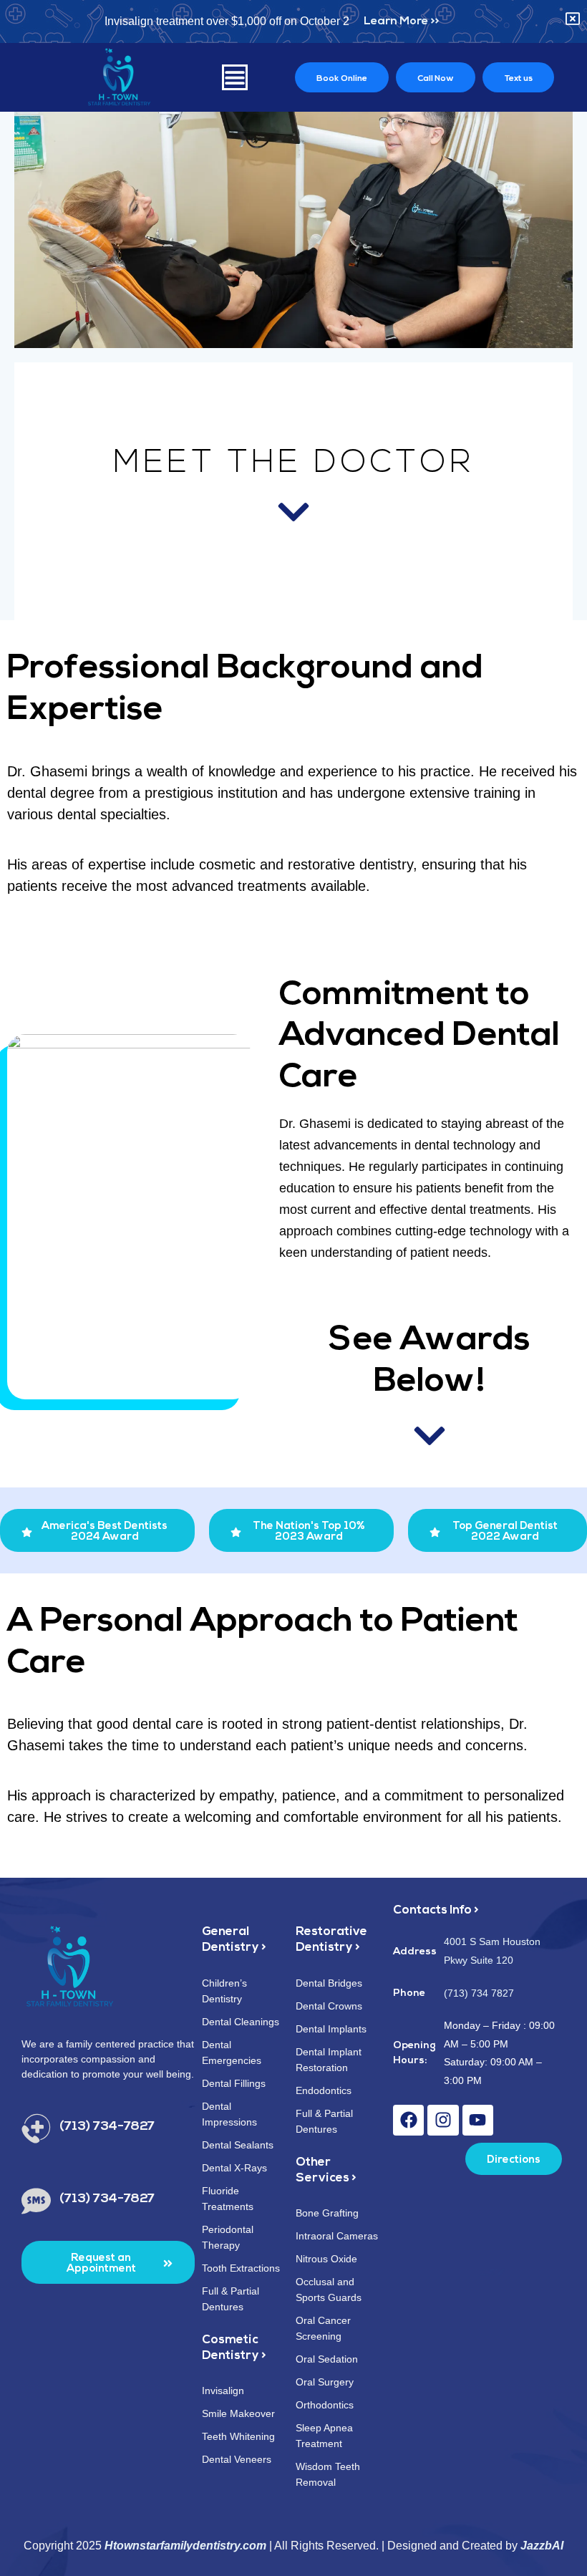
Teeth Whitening (238, 2436)
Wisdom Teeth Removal (328, 2474)
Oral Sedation (327, 2359)
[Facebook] (408, 2120)
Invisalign (223, 2391)
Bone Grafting (327, 2213)
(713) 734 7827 (479, 1993)
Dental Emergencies (232, 2052)
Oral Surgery (325, 2382)
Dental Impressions (229, 2114)
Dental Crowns (329, 2006)
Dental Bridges (329, 1983)
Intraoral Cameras (337, 2236)
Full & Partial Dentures (231, 2299)
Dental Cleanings (241, 2022)
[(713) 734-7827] (36, 2129)
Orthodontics (325, 2405)
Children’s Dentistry (224, 1991)
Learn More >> (401, 21)
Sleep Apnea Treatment (324, 2436)
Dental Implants (331, 2029)
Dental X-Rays (234, 2168)
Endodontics (324, 2090)
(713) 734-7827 (107, 2127)
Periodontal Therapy (228, 2237)
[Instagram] (443, 2120)
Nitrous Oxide (326, 2259)
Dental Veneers (237, 2459)
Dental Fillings (234, 2083)
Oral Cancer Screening (323, 2328)
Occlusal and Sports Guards (329, 2290)
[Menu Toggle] (235, 77)
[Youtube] (478, 2120)
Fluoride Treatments (228, 2199)
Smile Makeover (238, 2413)
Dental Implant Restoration (329, 2060)
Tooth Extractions (241, 2268)
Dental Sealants (238, 2145)
